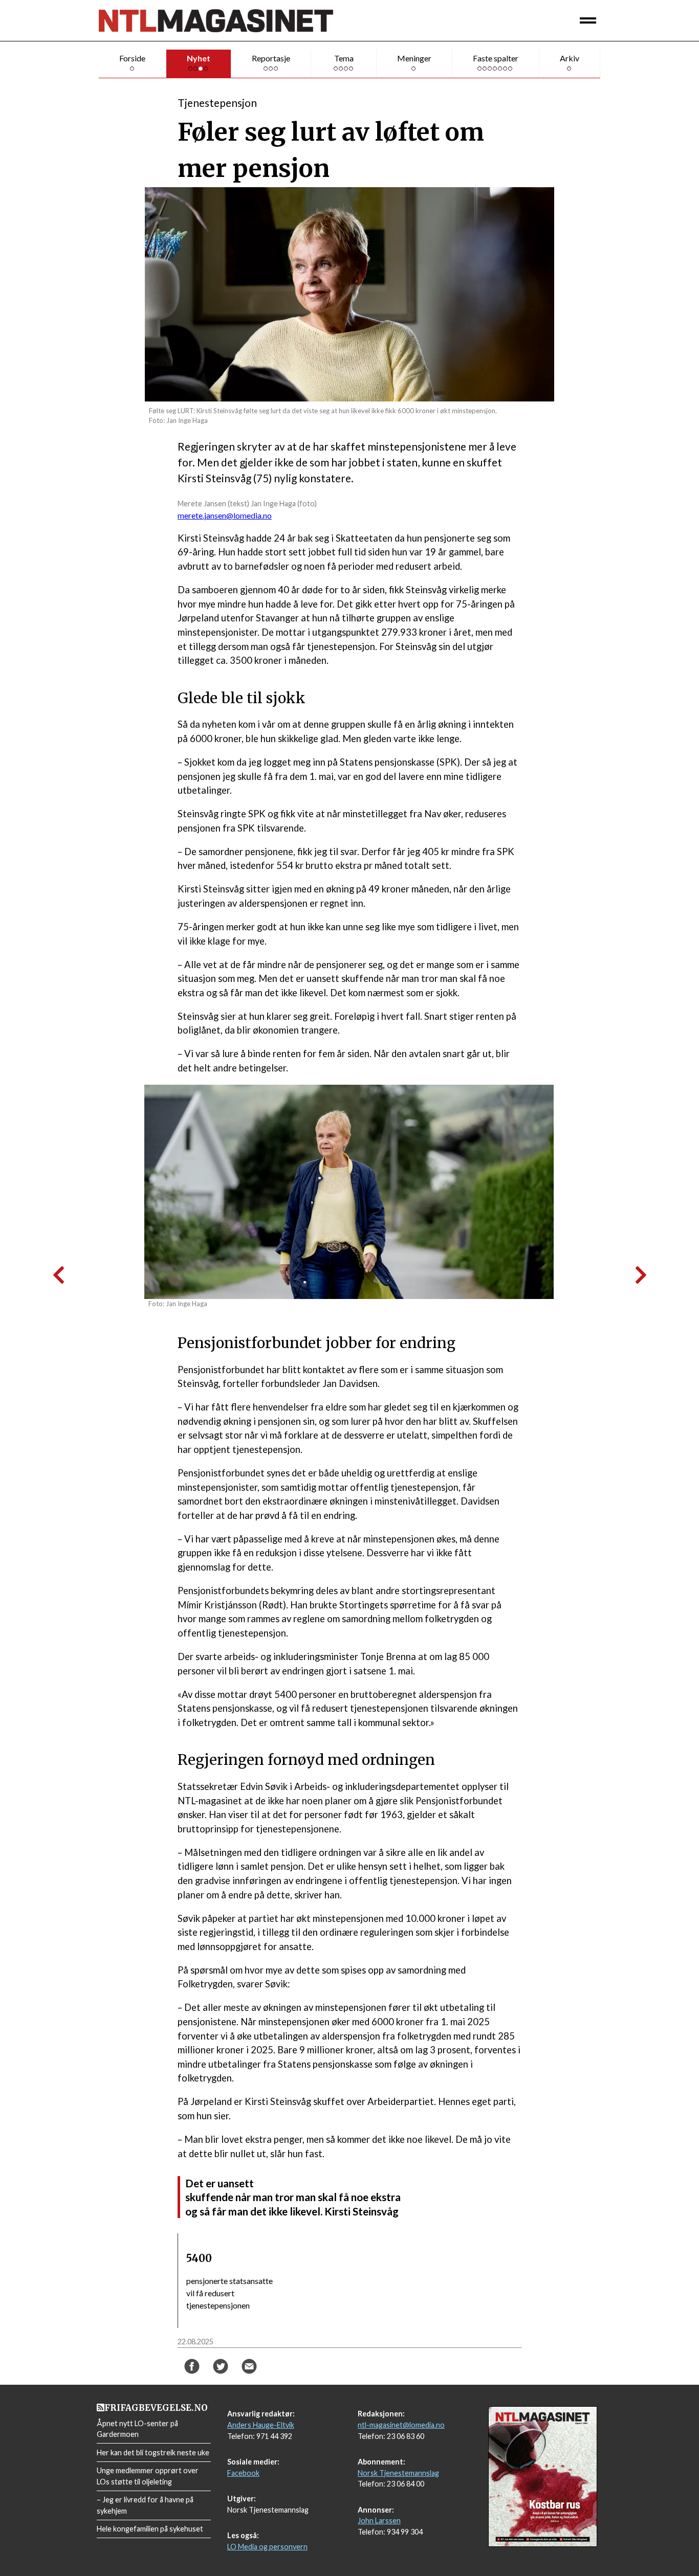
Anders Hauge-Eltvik (261, 2425)
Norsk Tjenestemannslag (398, 2473)
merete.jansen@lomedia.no (225, 515)
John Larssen (379, 2521)
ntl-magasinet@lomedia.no (401, 2425)
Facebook (243, 2473)
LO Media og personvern (267, 2547)
